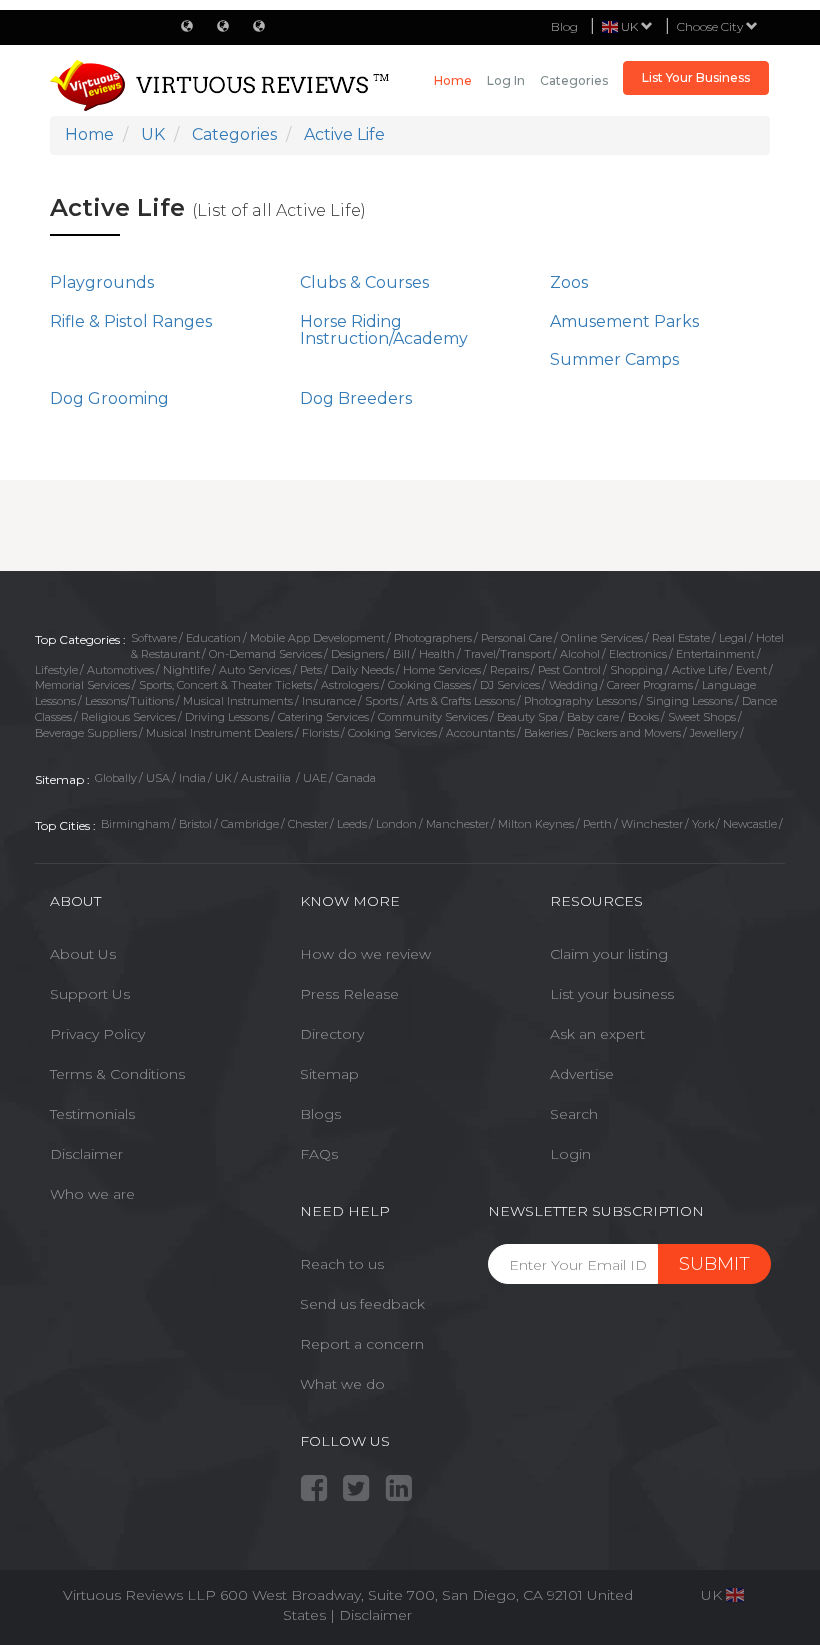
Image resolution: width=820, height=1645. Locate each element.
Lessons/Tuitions (129, 701)
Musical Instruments (238, 701)
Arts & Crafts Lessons (461, 701)
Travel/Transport (507, 654)
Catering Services (323, 717)
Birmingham (135, 824)
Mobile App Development (317, 638)
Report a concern (362, 1344)
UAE (315, 778)
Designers (357, 654)
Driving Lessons (227, 717)
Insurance (329, 701)
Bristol (195, 824)
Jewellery (714, 733)
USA (158, 778)
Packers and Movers (629, 733)
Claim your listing (609, 954)
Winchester (652, 824)
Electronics (638, 654)
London (396, 824)
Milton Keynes (536, 824)
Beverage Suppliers (86, 733)
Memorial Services (82, 685)
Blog (564, 26)
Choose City (711, 26)
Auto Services (255, 670)
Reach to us (342, 1264)
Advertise (582, 1074)
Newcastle (750, 824)
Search (574, 1114)
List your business (612, 994)
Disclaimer (86, 1154)
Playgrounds (102, 282)
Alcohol (580, 654)
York (703, 824)
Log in (506, 80)
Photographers (433, 638)
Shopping (636, 670)
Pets (311, 670)
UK (223, 778)
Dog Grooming (109, 398)
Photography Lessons (580, 701)
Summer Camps (614, 359)
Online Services (602, 638)
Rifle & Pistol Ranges (131, 321)
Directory (332, 1034)
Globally (116, 778)
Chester (308, 824)
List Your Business (696, 77)
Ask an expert (597, 1034)
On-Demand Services (265, 654)
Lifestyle (56, 670)
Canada (356, 778)
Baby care (593, 717)
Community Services (433, 717)
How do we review (365, 954)
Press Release (349, 994)
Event (751, 670)
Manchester (457, 824)
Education (213, 638)
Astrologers (350, 685)
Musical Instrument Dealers (219, 733)
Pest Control (569, 670)
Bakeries (546, 733)
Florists (320, 733)
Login (570, 1154)
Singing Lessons (689, 701)
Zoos (569, 282)
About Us (83, 954)
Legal (733, 638)
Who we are (92, 1194)
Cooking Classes (429, 685)
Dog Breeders (356, 398)
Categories (574, 80)
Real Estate (681, 638)
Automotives (120, 670)
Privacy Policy (97, 1034)
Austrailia (267, 778)
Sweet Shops (702, 717)
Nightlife (186, 670)
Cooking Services (392, 733)
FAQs (319, 1154)
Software (154, 638)
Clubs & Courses (364, 282)
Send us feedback (362, 1304)
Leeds (352, 824)
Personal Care (516, 638)
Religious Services (128, 717)
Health (437, 654)
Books (643, 717)
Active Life (699, 670)
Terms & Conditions (117, 1074)
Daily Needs (362, 670)
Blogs (320, 1114)
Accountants (480, 733)
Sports (381, 701)
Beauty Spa (527, 717)
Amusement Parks (624, 321)
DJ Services (510, 685)
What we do (342, 1384)
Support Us (90, 994)
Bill (401, 654)
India (192, 778)
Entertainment (715, 654)
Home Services (442, 670)
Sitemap (329, 1074)
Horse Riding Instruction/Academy (384, 330)
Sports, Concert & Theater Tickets (225, 685)
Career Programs (650, 685)
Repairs (509, 670)
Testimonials (92, 1114)
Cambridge (250, 824)
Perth (597, 824)
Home (453, 80)
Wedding (573, 685)
